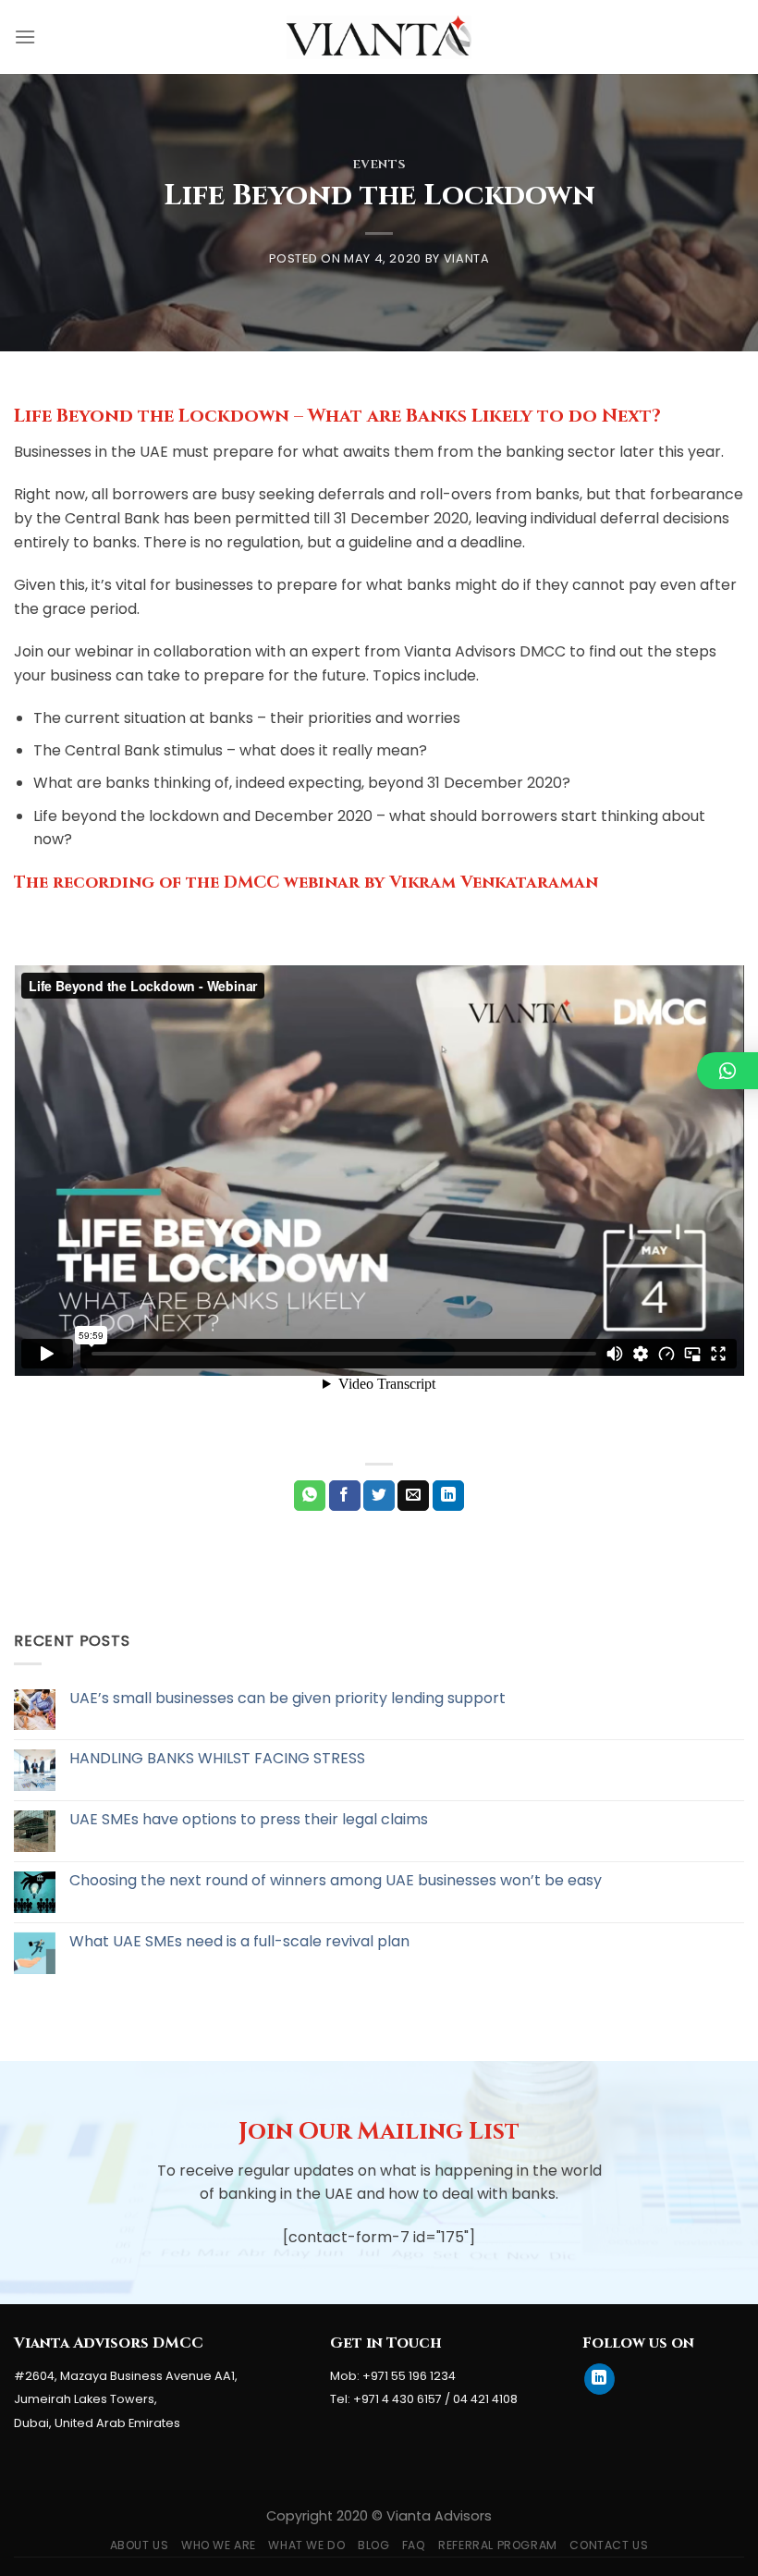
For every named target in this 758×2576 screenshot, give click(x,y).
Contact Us (609, 2545)
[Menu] (25, 37)
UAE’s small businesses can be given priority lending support (287, 1698)
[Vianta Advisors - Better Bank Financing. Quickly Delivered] (379, 37)
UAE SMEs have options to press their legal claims (249, 1819)
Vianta (467, 258)
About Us (140, 2545)
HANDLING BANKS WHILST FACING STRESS (217, 1758)
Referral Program (498, 2545)
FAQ (414, 2545)
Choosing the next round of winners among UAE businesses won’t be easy (336, 1880)
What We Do (306, 2545)
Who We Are (219, 2545)
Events (379, 165)
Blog (373, 2545)
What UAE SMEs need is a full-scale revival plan (239, 1941)
